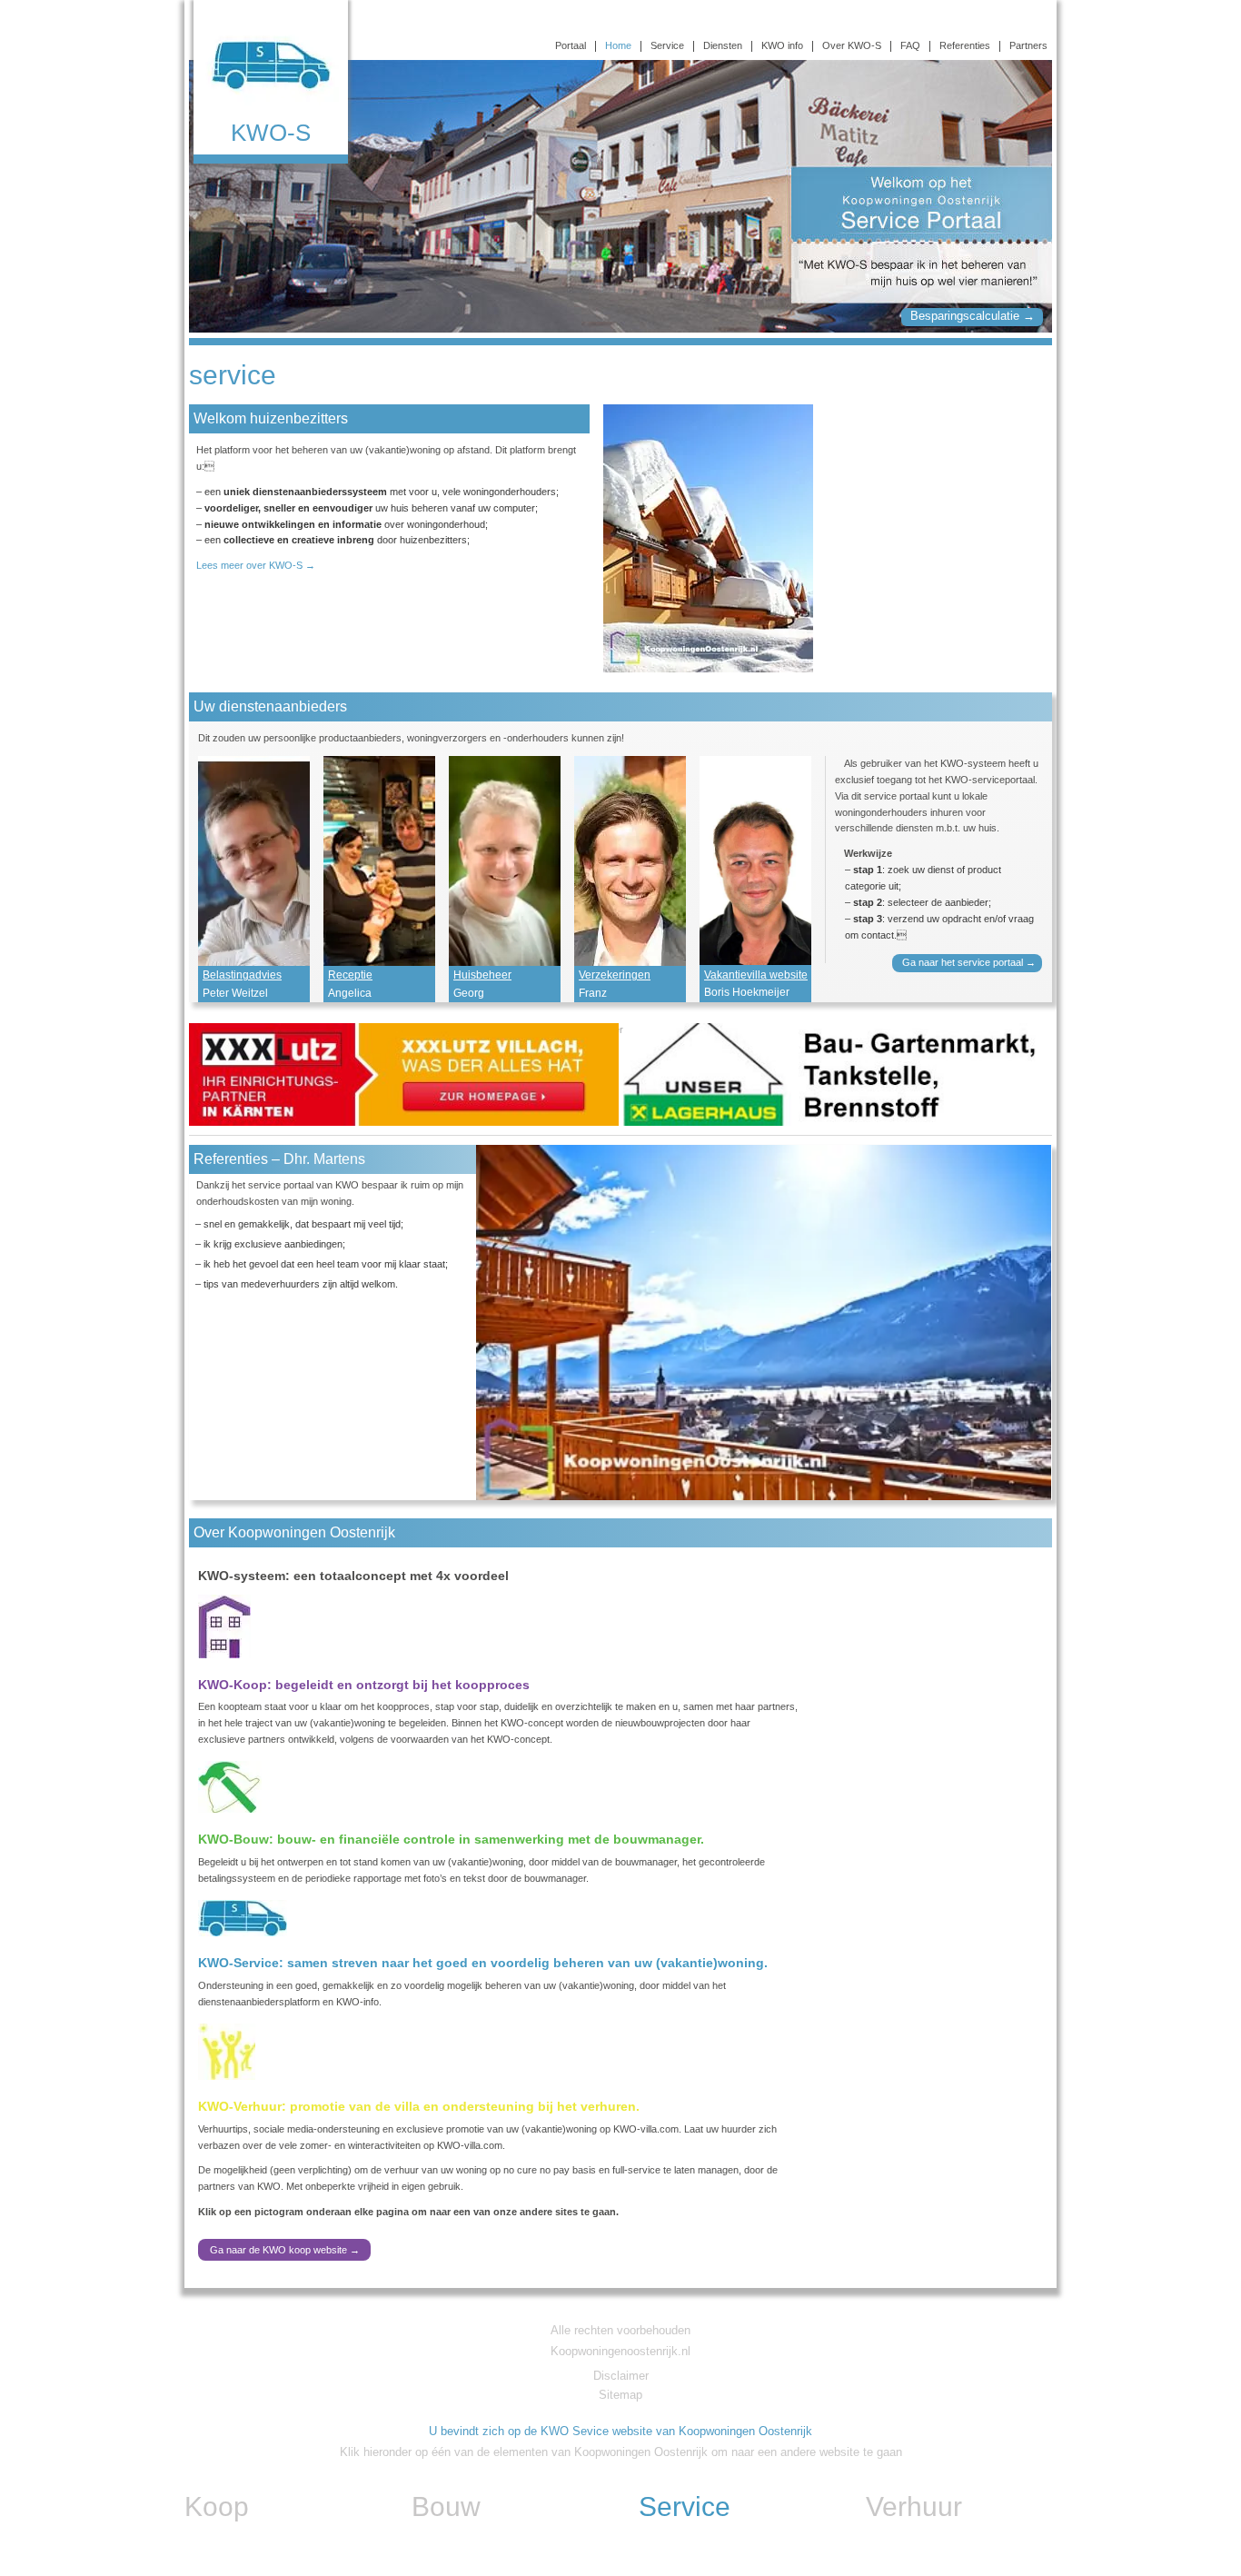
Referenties (965, 46)
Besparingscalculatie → (973, 316)
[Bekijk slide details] (404, 1074)
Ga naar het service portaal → (972, 962)
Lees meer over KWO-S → (256, 565)
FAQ (910, 46)
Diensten (723, 46)
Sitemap (620, 2395)
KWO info (782, 46)
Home (618, 46)
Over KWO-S (852, 46)
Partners (1028, 46)
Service (667, 46)
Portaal (571, 46)
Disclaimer (621, 2376)
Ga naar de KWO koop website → (285, 2250)
